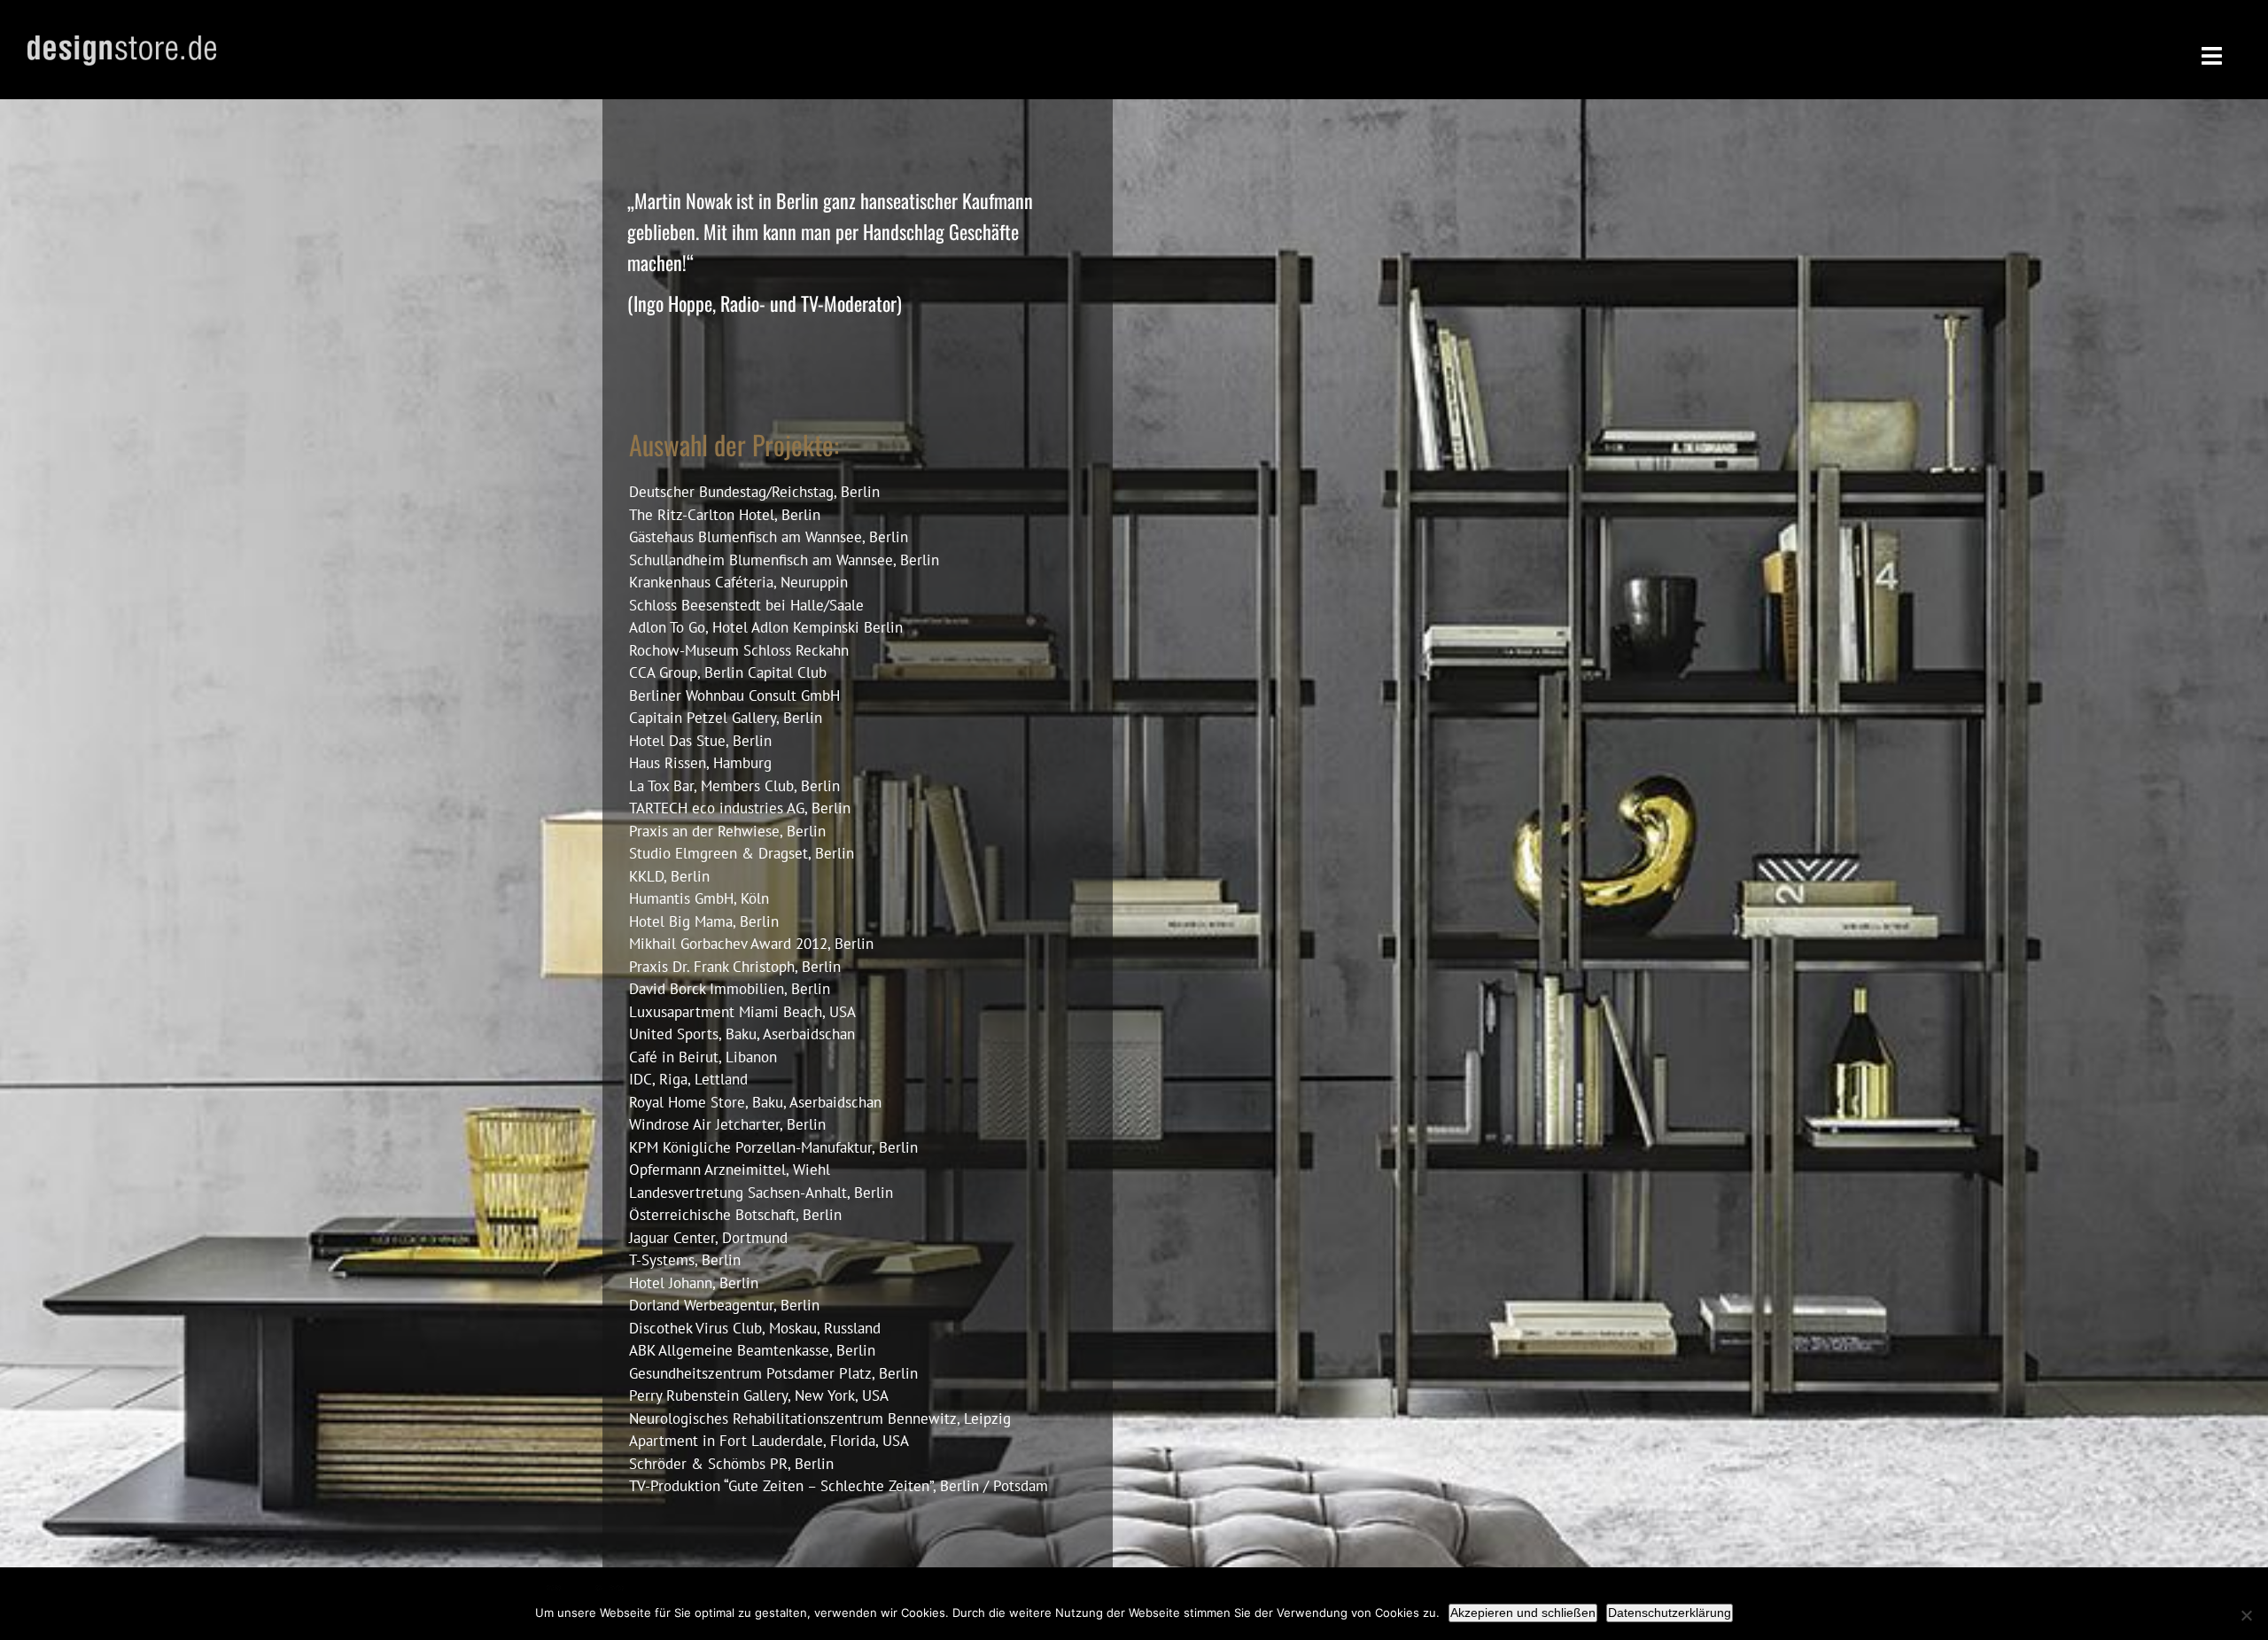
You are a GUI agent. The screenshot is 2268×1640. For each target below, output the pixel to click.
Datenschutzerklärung (1670, 1613)
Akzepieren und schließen (1523, 1613)
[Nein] (2246, 1615)
